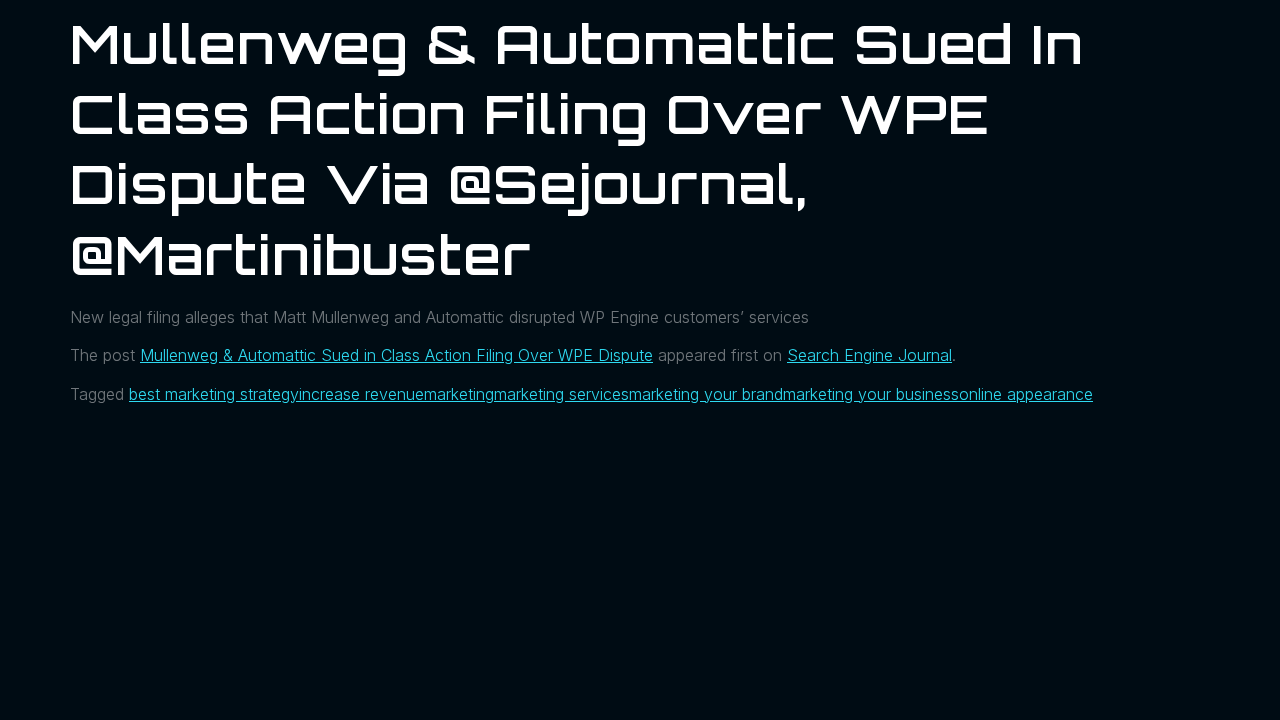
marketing (459, 394)
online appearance (1026, 394)
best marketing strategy (214, 394)
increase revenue (361, 394)
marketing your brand (706, 394)
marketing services (561, 394)
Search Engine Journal (869, 355)
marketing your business (871, 394)
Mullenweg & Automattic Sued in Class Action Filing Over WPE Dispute (396, 355)
